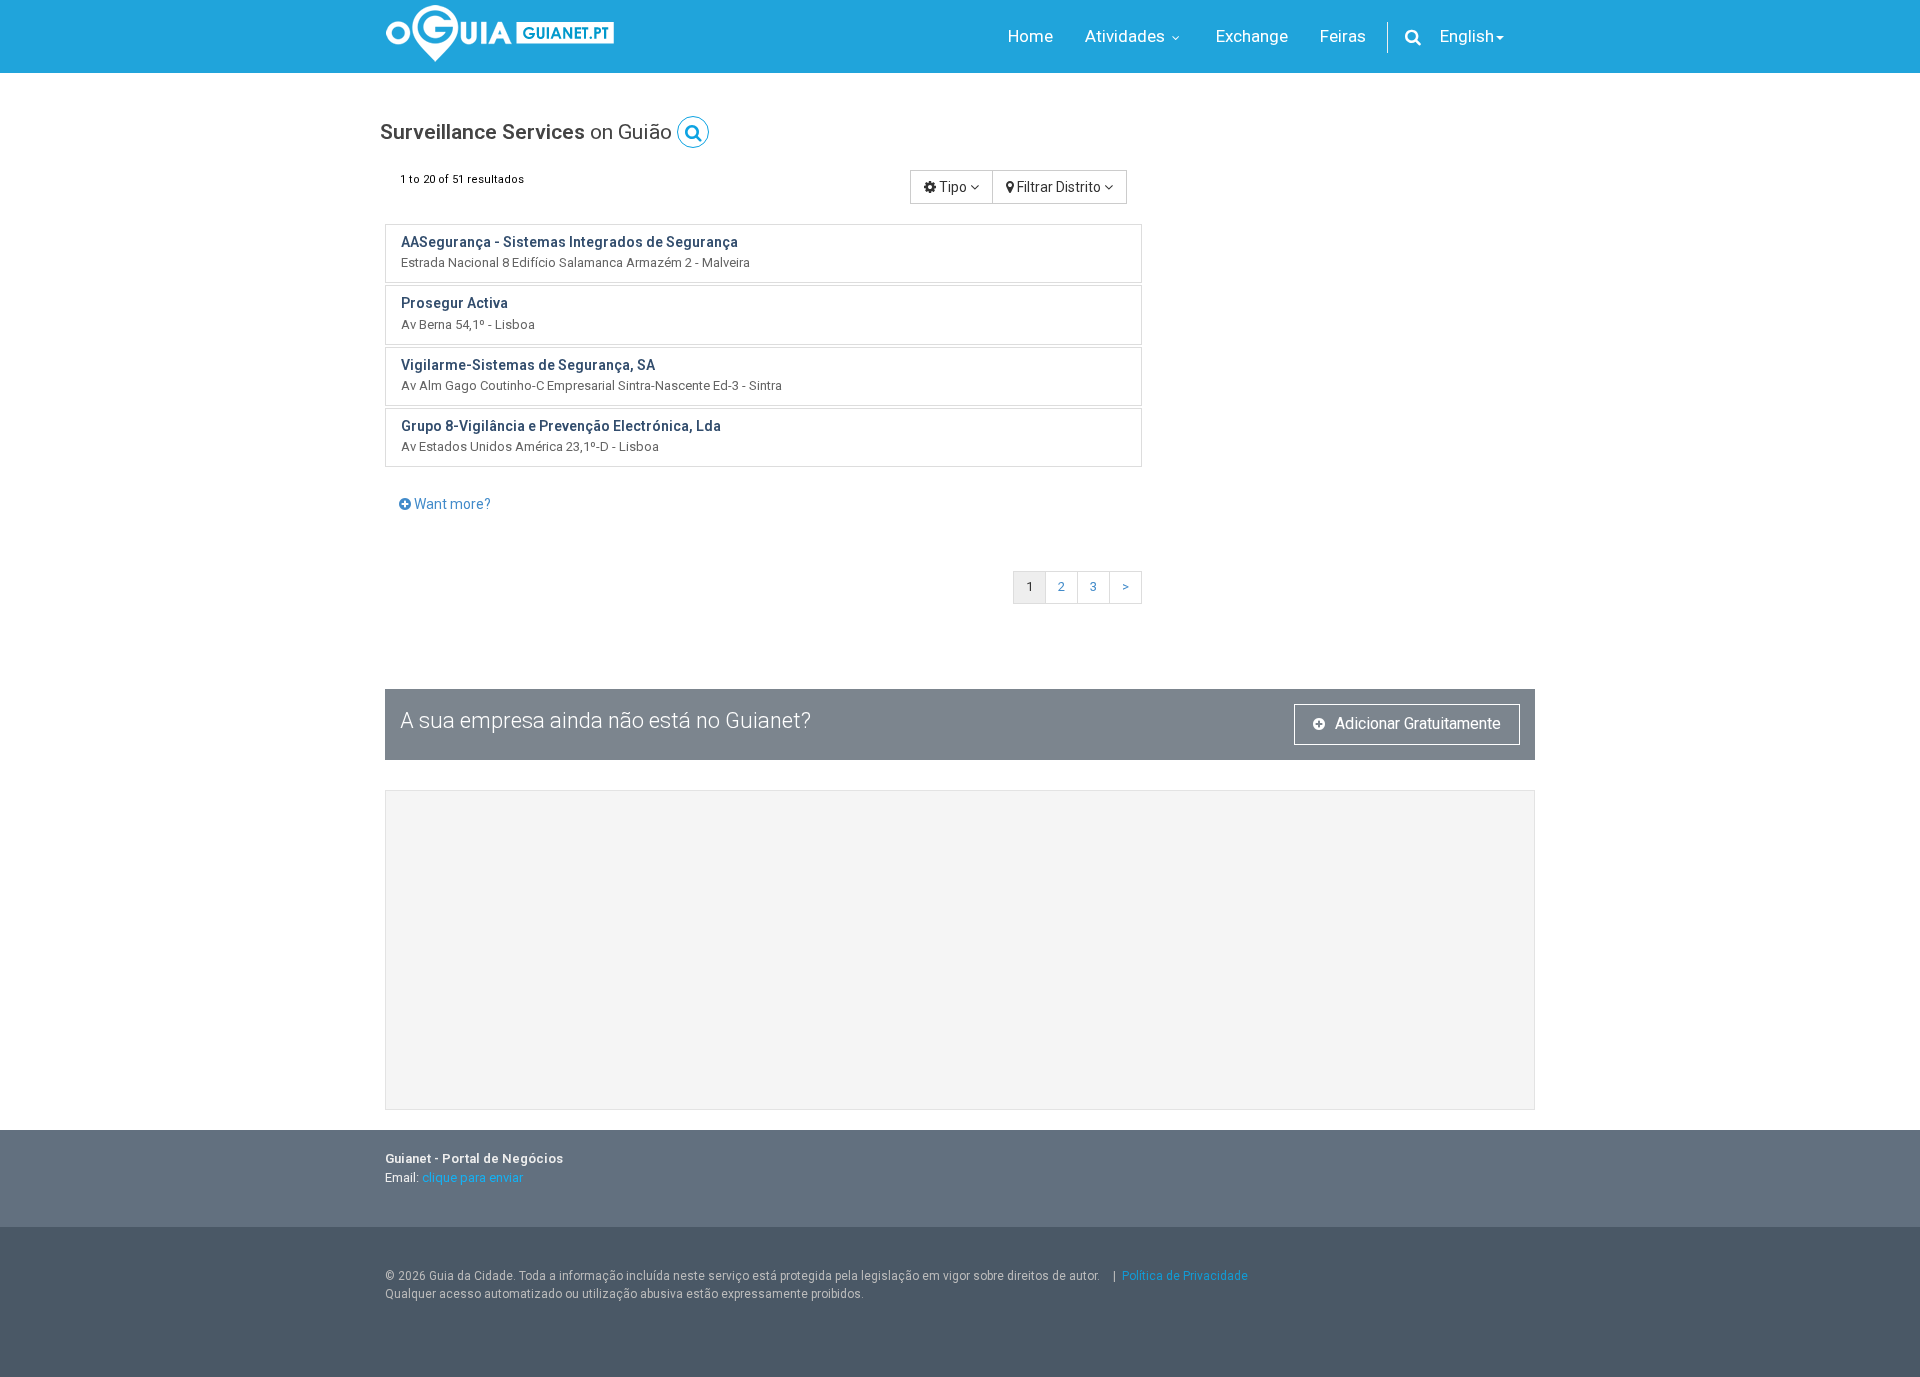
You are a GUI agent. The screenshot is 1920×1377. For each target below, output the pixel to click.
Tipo (953, 187)
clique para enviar (472, 1177)
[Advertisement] (1353, 310)
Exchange (1252, 36)
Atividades (1127, 36)
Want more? (451, 504)
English (1467, 36)
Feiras (1343, 36)
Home (1030, 36)
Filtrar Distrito (1059, 187)
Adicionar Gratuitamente (1418, 723)
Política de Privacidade (1185, 1276)
